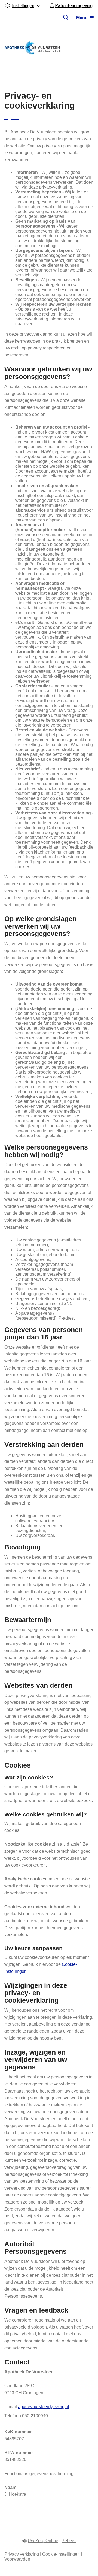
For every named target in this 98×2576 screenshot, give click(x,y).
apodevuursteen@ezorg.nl (44, 2407)
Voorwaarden (17, 2559)
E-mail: (11, 2407)
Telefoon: (13, 2416)
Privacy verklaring (22, 2554)
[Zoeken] (66, 18)
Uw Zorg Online (43, 2541)
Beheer (69, 2541)
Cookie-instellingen (61, 2554)
